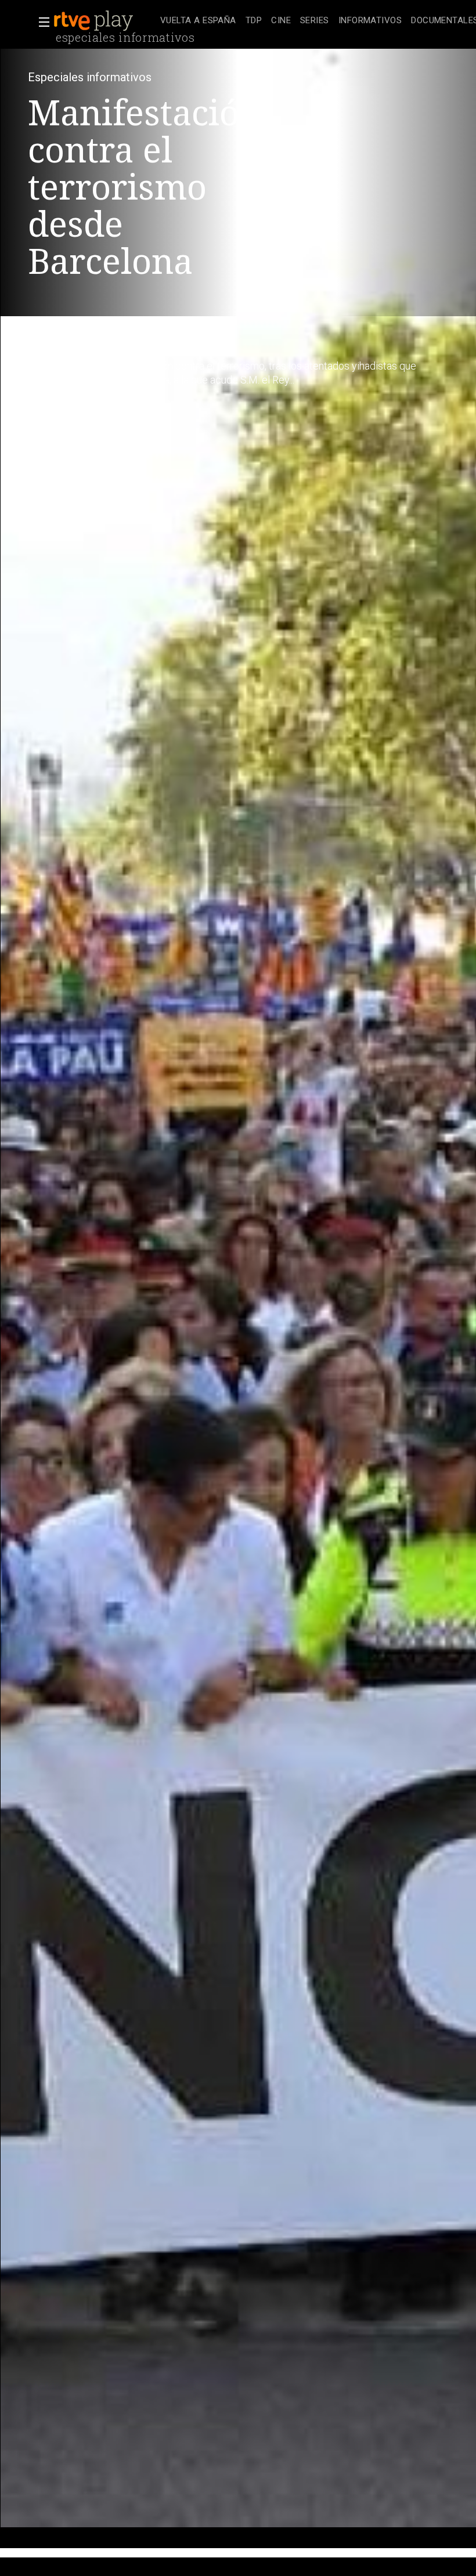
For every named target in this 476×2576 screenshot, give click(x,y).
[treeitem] (198, 21)
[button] (41, 22)
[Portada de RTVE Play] (95, 21)
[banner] (104, 21)
